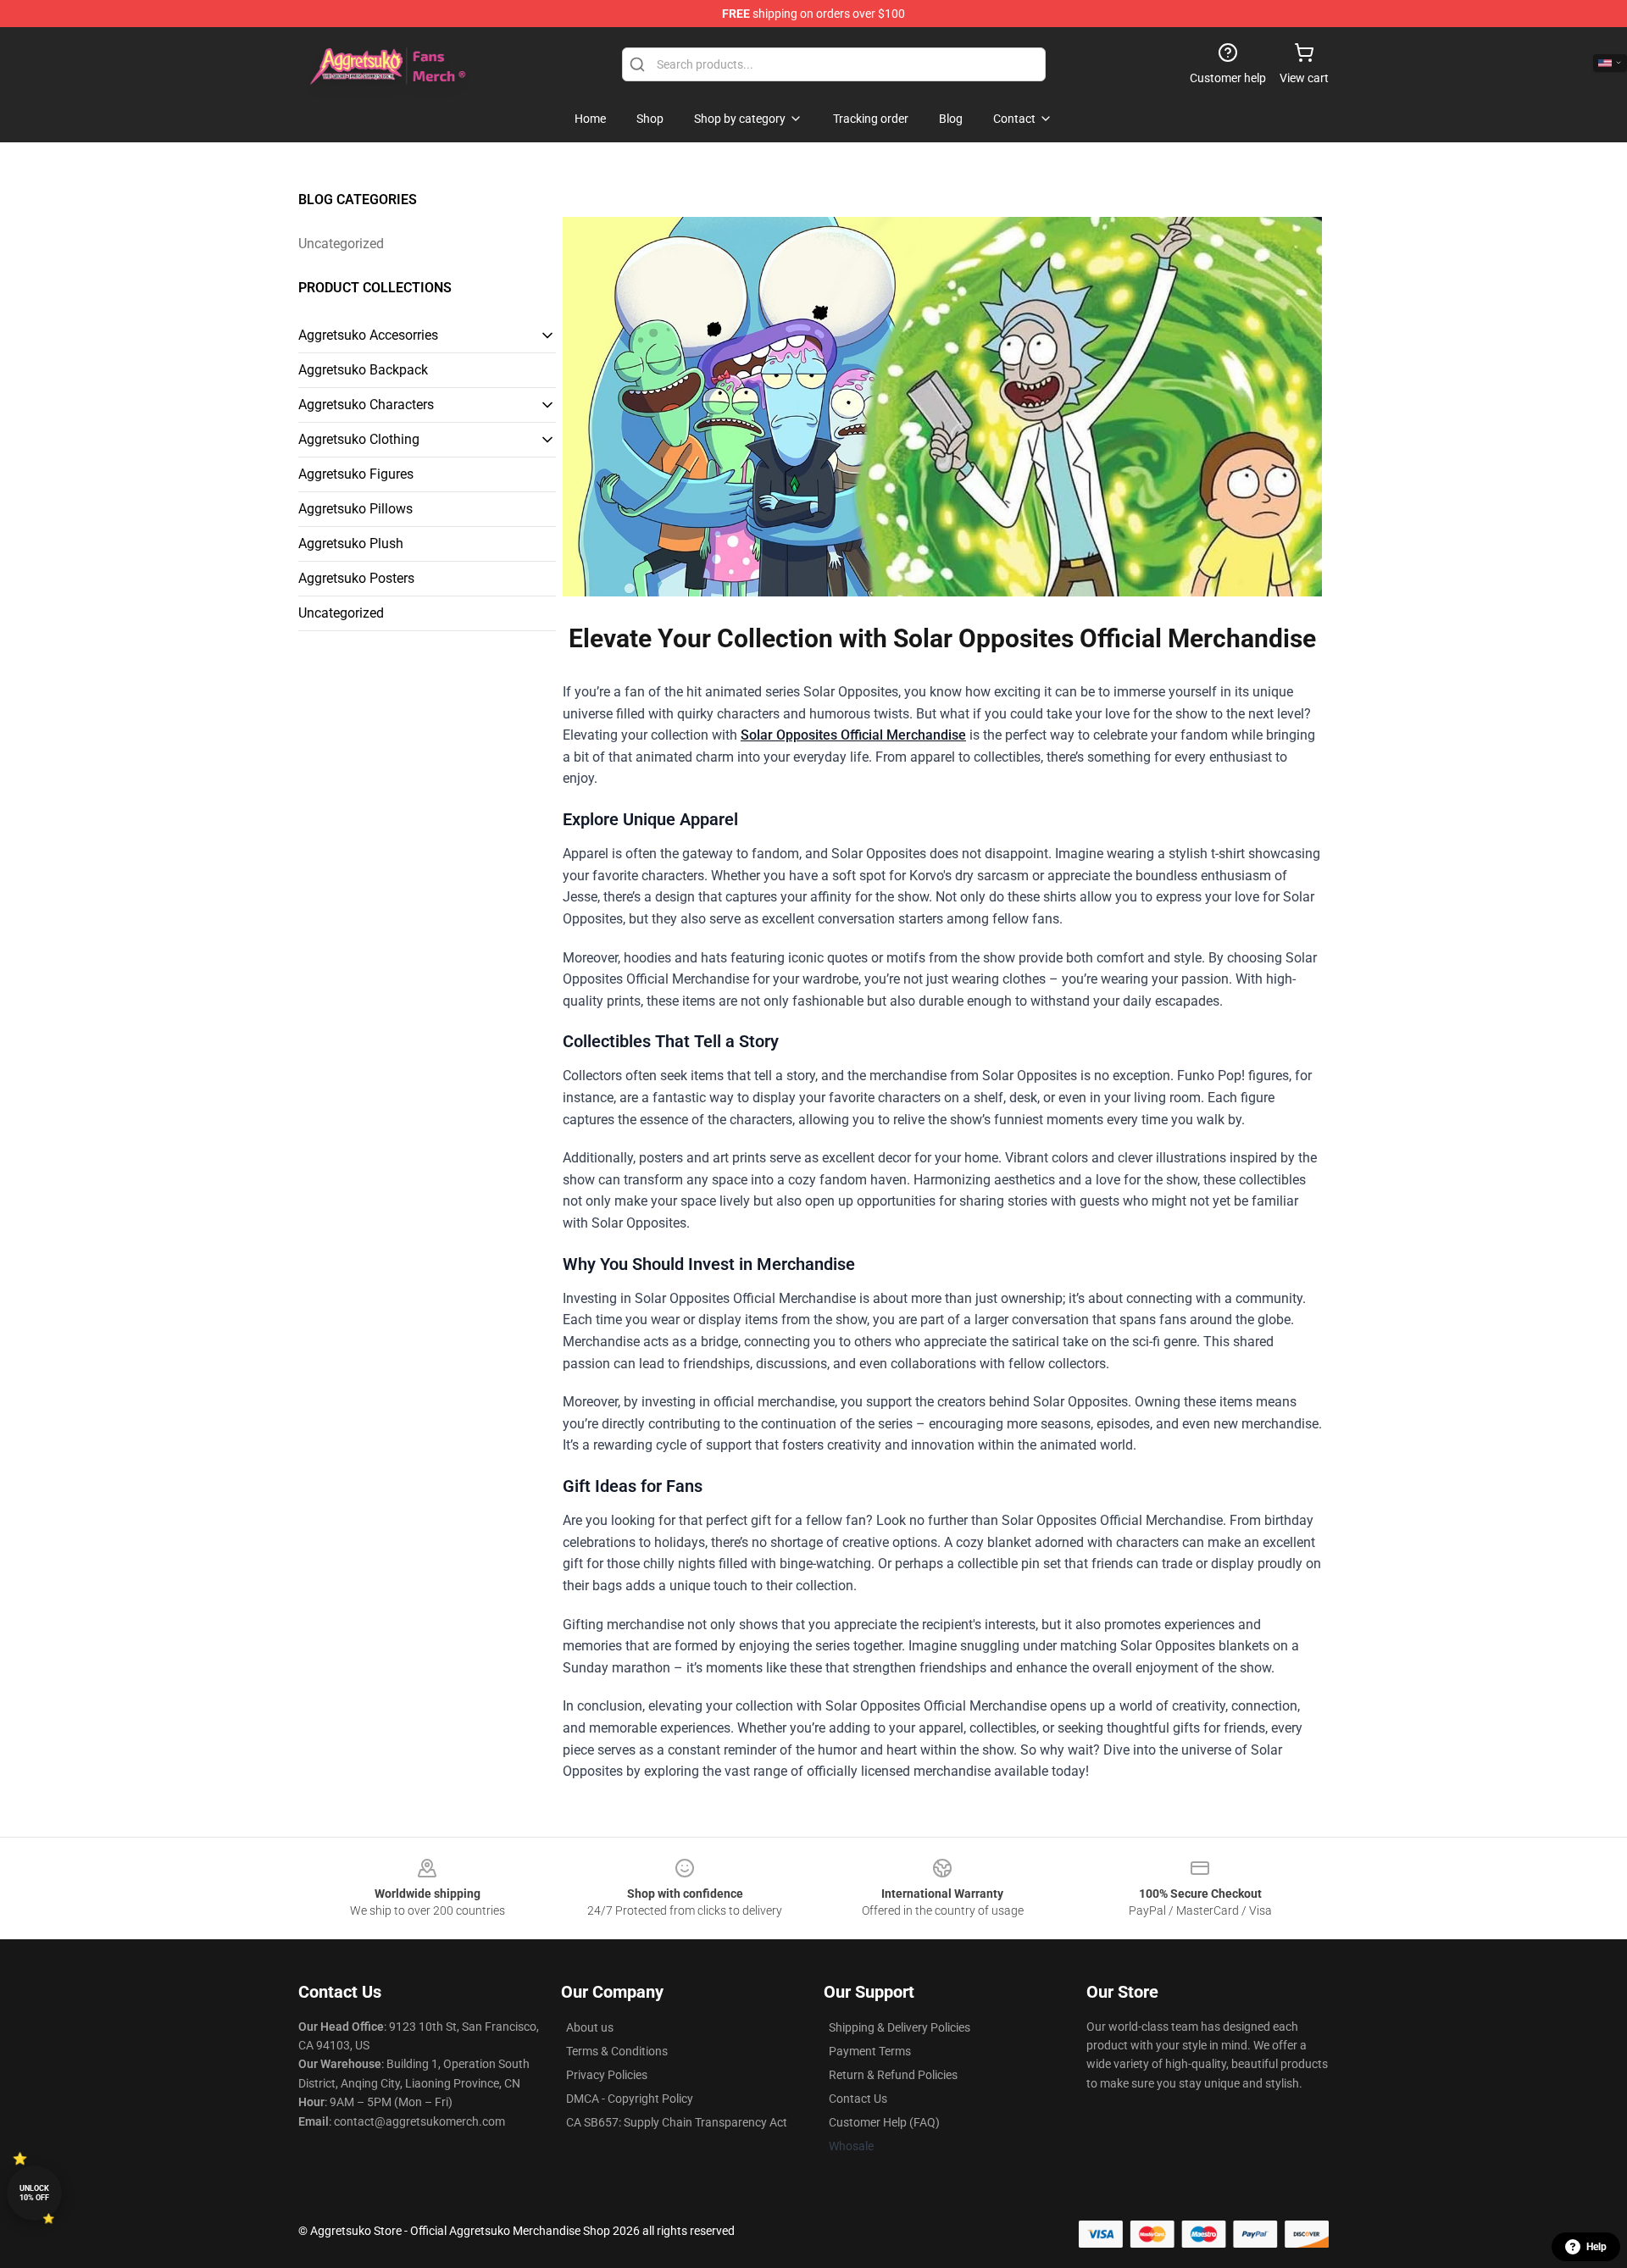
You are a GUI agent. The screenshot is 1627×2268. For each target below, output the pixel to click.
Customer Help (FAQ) (884, 2122)
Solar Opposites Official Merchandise (853, 735)
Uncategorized (341, 244)
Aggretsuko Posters (356, 578)
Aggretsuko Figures (356, 474)
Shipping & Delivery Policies (900, 2027)
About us (590, 2027)
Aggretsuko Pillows (355, 509)
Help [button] (1596, 2247)
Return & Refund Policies (893, 2075)
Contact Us (858, 2099)
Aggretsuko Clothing (359, 439)
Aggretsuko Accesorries (368, 335)
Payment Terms (870, 2051)
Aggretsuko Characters (366, 405)
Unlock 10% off (34, 2193)
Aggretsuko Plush (351, 543)
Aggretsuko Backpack (363, 370)
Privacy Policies (607, 2075)
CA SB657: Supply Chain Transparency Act (677, 2122)
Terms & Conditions (617, 2051)
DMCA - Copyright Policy (630, 2099)
